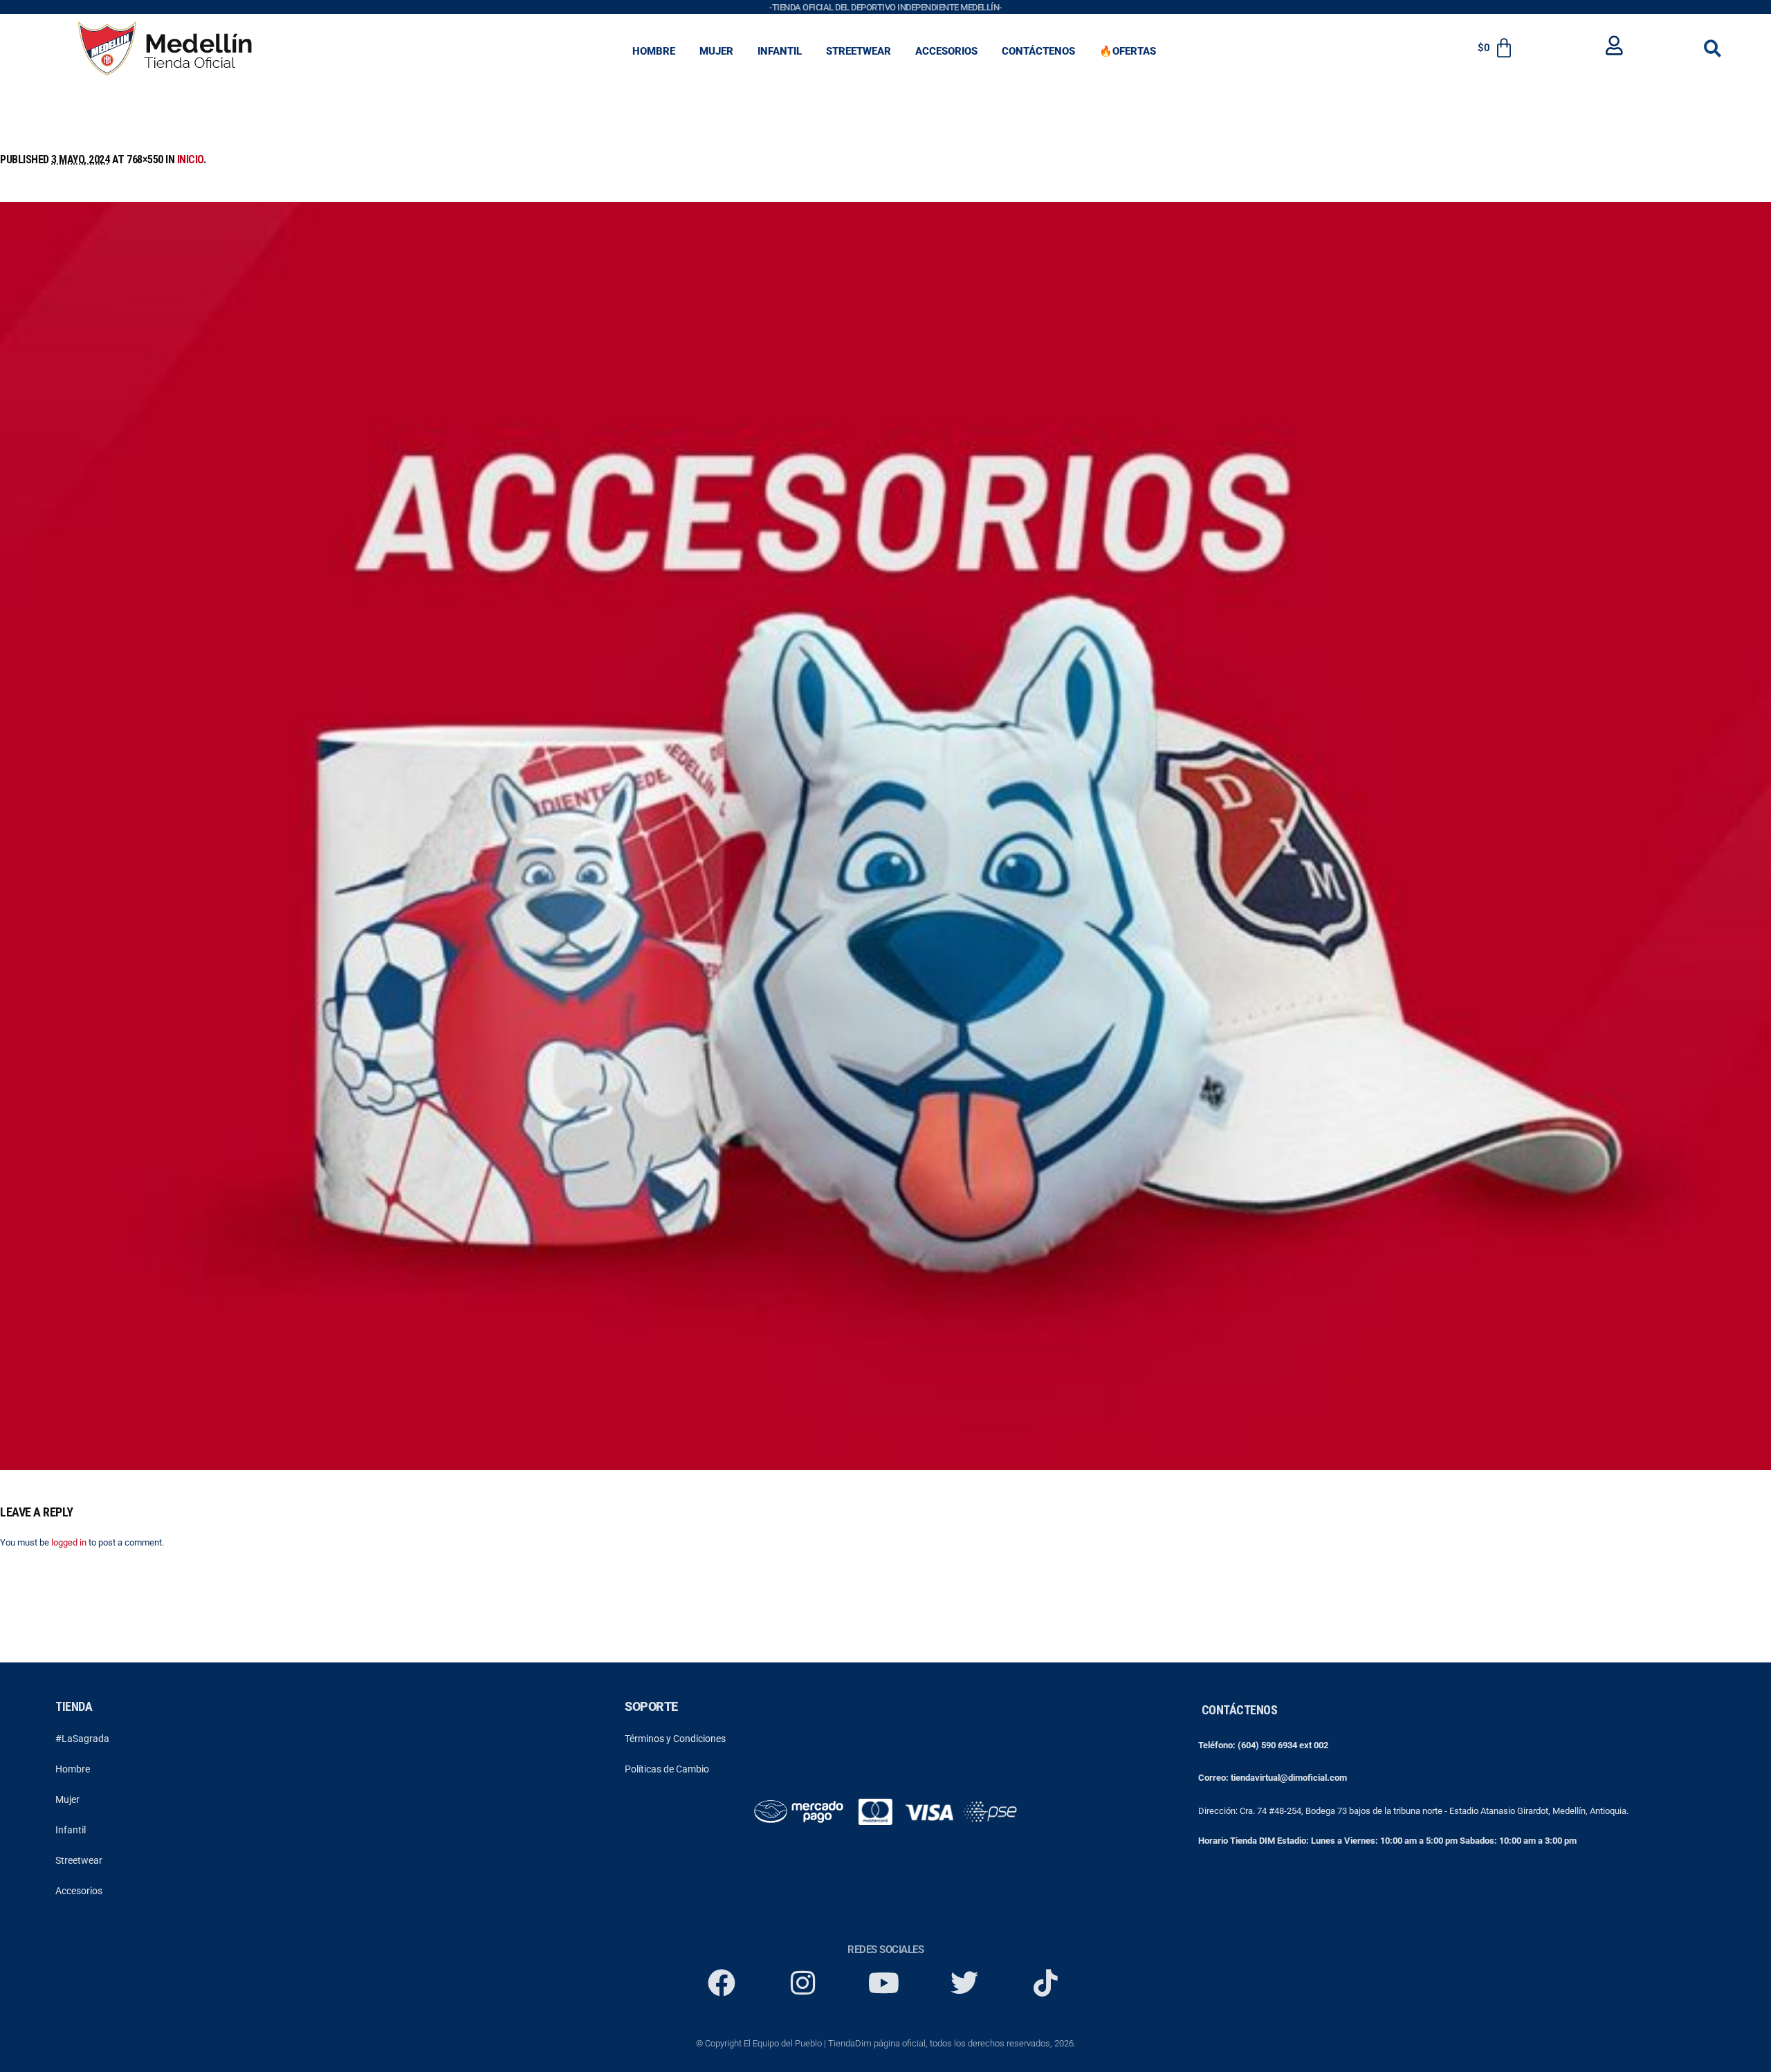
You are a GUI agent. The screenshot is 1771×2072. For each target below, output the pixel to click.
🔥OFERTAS (1128, 51)
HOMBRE (654, 51)
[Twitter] (964, 1983)
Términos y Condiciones (675, 1739)
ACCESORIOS (946, 51)
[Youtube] (883, 1983)
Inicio (190, 159)
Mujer (67, 1799)
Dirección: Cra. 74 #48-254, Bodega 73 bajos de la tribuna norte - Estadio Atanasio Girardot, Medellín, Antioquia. (1413, 1811)
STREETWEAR (859, 51)
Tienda (74, 1706)
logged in (69, 1542)
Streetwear (79, 1860)
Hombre (73, 1769)
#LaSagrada (82, 1739)
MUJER (716, 51)
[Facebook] (722, 1983)
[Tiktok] (1045, 1983)
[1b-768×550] (885, 836)
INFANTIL (780, 51)
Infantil (71, 1830)
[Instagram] (802, 1983)
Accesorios (79, 1891)
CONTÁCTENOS (1038, 51)
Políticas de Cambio (667, 1769)
